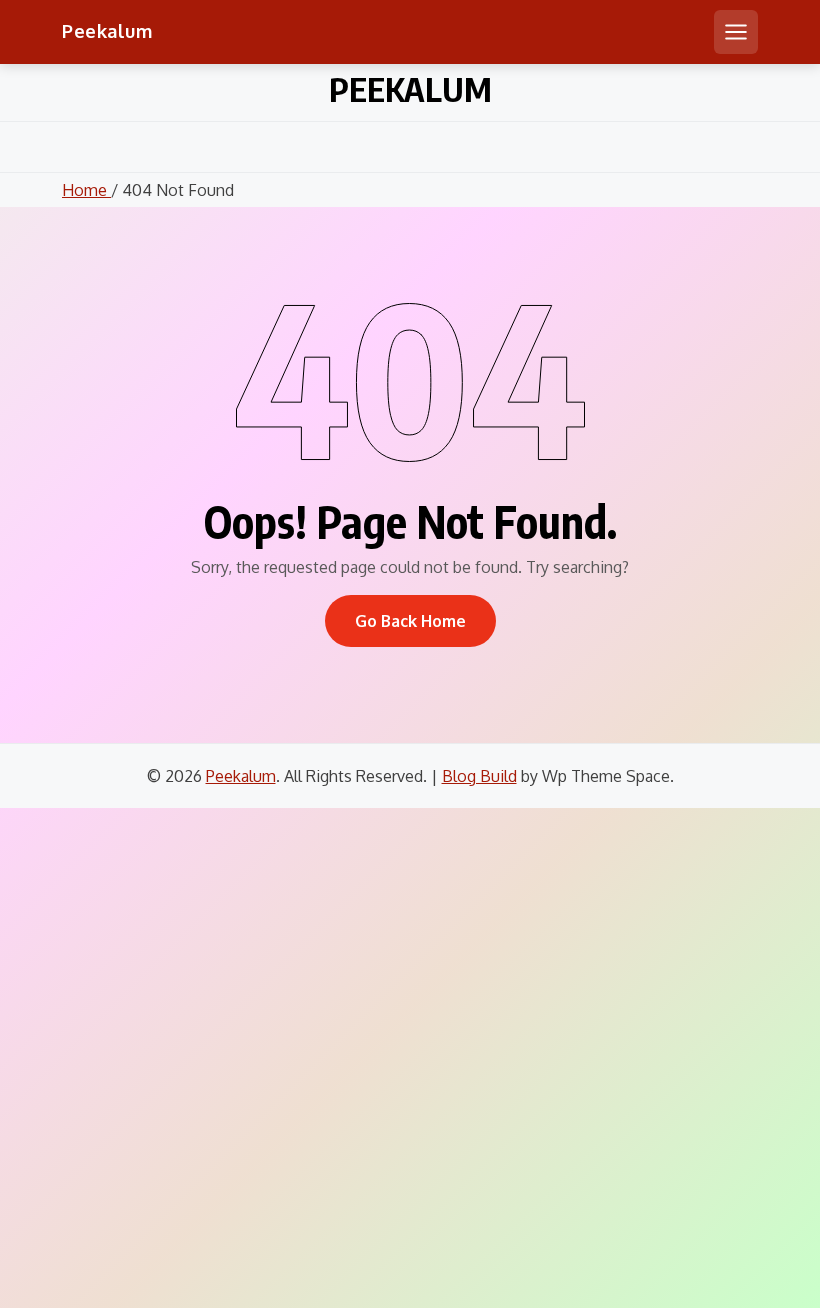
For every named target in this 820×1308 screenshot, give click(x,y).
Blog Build (479, 776)
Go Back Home (410, 621)
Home (86, 190)
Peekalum (107, 31)
